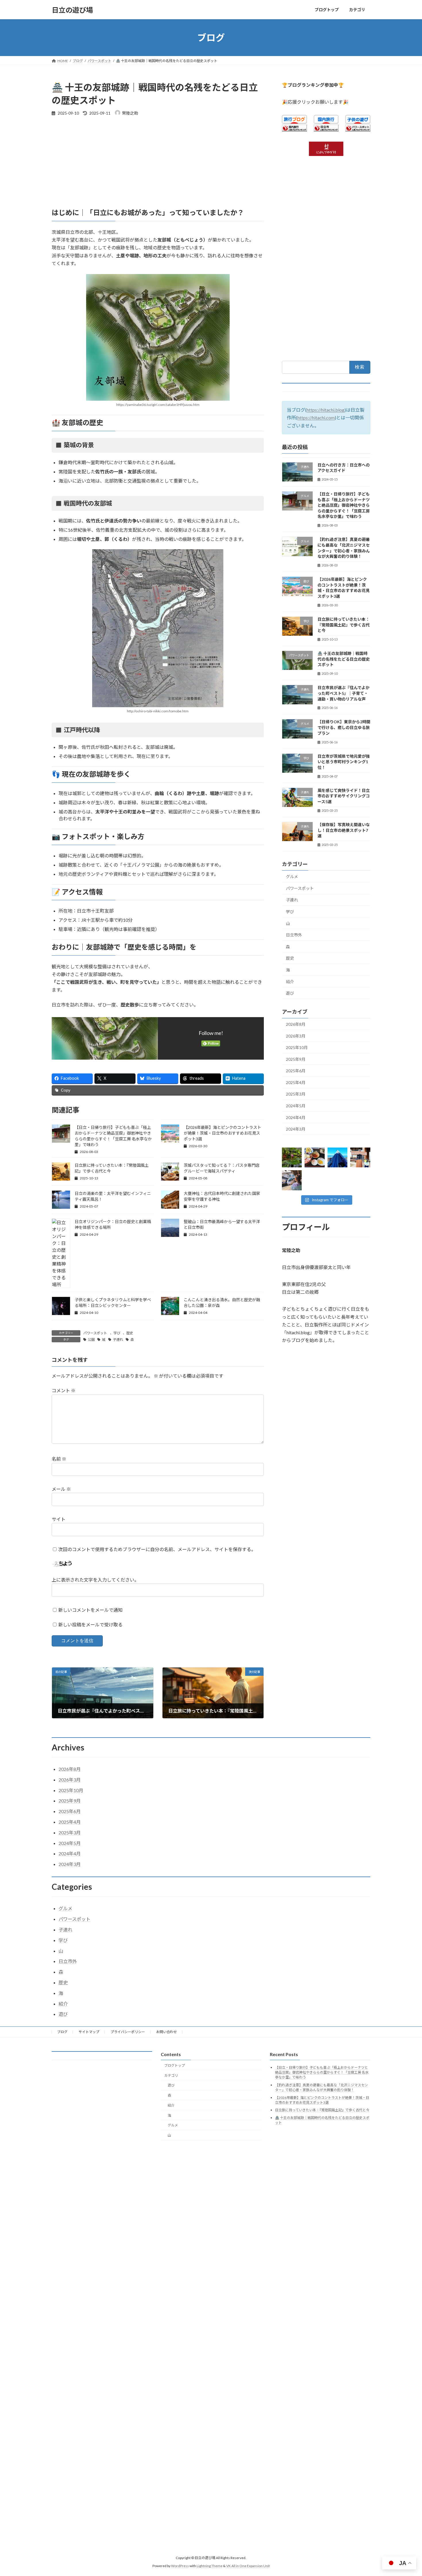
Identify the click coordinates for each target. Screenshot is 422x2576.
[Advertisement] (158, 165)
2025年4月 (296, 1082)
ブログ (62, 2032)
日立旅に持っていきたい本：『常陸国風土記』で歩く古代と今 (344, 625)
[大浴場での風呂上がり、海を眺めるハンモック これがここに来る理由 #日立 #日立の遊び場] (337, 1157)
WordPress (180, 2566)
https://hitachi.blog (326, 410)
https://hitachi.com (316, 418)
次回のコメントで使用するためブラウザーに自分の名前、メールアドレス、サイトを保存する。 (157, 1549)
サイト (59, 1519)
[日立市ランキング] (326, 130)
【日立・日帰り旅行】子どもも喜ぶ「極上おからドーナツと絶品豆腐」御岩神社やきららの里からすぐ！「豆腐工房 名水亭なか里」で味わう (344, 505)
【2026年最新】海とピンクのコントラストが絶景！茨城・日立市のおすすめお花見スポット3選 (222, 1133)
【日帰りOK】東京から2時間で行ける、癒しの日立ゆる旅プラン (344, 728)
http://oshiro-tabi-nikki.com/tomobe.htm (158, 711)
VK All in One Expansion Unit (248, 2566)
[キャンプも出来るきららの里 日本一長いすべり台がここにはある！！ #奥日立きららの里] (360, 1157)
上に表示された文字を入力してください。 (95, 1580)
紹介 (290, 982)
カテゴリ (171, 2075)
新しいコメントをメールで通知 (90, 1610)
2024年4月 (296, 1118)
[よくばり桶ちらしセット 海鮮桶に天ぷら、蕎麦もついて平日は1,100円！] (315, 1157)
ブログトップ (175, 2065)
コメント (64, 1390)
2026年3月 (296, 1036)
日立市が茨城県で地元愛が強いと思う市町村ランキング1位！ (344, 762)
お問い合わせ (167, 2032)
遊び (290, 993)
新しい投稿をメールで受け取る (90, 1625)
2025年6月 (296, 1071)
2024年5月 (296, 1106)
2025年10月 (297, 1047)
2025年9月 (296, 1059)
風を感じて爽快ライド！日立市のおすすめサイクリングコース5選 (344, 796)
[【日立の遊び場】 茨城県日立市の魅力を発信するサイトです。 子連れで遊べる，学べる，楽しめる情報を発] (292, 1180)
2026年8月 (296, 1024)
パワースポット (95, 1333)
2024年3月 (296, 1129)
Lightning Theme (210, 2566)
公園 (91, 1340)
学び (117, 1333)
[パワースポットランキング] (358, 130)
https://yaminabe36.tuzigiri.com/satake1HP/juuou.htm (158, 405)
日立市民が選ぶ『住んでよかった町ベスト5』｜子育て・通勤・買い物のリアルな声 (343, 693)
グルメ (292, 877)
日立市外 (294, 935)
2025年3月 (296, 1094)
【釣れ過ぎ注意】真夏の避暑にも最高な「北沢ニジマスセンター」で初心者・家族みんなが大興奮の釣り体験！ (322, 2087)
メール (61, 1489)
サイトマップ (89, 2032)
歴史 (130, 1333)
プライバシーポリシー (128, 2032)
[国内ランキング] (294, 130)
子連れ (118, 1340)
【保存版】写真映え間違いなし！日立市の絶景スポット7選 (344, 830)
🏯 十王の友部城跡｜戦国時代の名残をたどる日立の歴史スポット (344, 659)
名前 (59, 1459)
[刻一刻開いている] (292, 1157)
